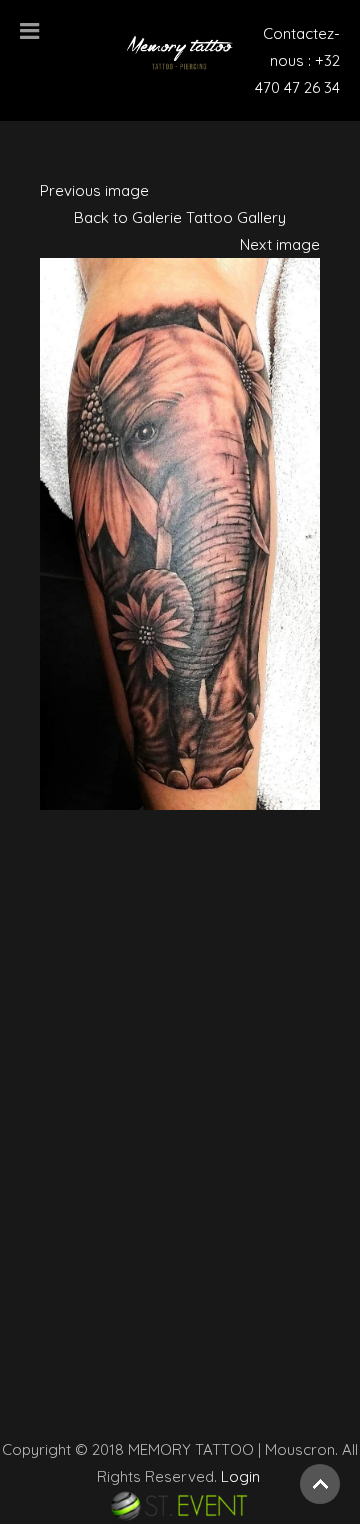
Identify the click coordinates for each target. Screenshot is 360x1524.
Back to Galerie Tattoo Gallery (180, 217)
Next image (280, 244)
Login (238, 1476)
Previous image (94, 190)
